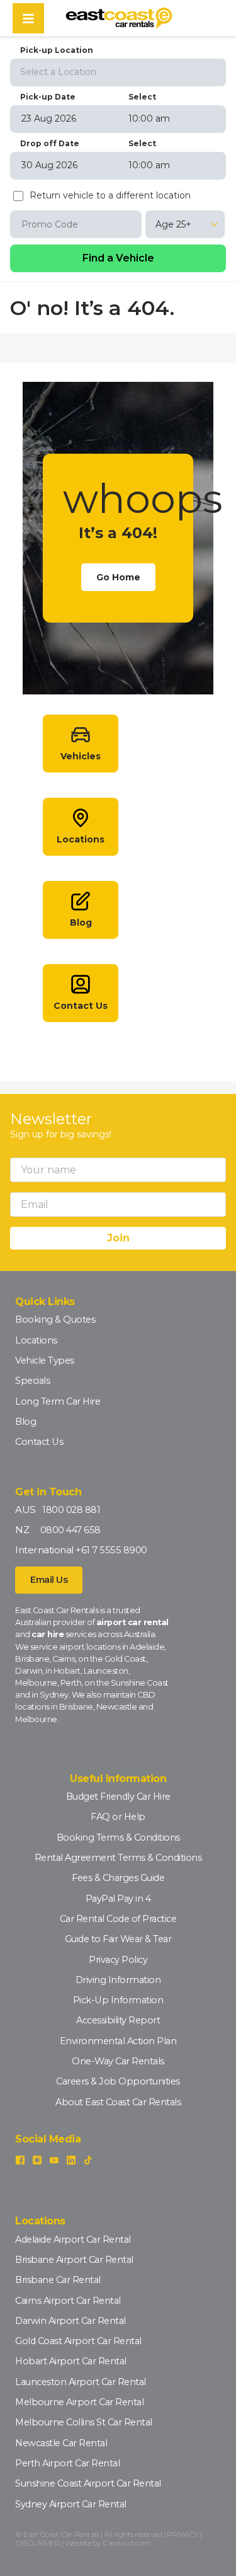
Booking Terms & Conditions (118, 1837)
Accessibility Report (118, 2020)
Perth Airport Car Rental (67, 2463)
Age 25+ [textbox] (173, 224)
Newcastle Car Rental (61, 2443)
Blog (25, 1422)
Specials (32, 1381)
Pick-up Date (48, 97)
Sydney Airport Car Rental (71, 2504)
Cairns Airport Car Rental (68, 2301)
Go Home (118, 577)
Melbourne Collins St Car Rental (84, 2422)
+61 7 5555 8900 (111, 1550)
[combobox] (118, 71)
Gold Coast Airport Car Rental (78, 2341)
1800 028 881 (71, 1510)
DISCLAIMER (37, 2543)
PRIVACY (183, 2534)
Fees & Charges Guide (118, 1878)
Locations (36, 1340)
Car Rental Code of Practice (118, 1919)
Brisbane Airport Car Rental (74, 2260)
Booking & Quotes (55, 1320)
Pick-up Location (57, 50)
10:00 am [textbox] (149, 118)
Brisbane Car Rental (58, 2280)
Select (142, 97)
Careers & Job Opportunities (118, 2081)
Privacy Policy (118, 1960)
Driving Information (118, 1980)
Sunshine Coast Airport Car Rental (88, 2483)
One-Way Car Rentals (118, 2061)
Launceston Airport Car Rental (81, 2382)
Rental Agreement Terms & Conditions (118, 1858)
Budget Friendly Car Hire (118, 1797)
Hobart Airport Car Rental (71, 2361)
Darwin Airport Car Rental (70, 2321)
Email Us (49, 1580)
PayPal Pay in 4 (118, 1899)
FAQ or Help (118, 1817)
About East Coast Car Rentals (118, 2102)
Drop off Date (50, 143)
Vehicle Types (45, 1360)
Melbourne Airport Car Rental (79, 2402)
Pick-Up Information (118, 2000)
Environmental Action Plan (118, 2041)
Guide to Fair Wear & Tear (118, 1939)
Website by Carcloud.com (108, 2543)
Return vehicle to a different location (110, 196)
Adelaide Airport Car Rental (73, 2240)
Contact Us (39, 1442)
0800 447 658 (70, 1530)
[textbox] (118, 72)
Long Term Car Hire (58, 1401)
